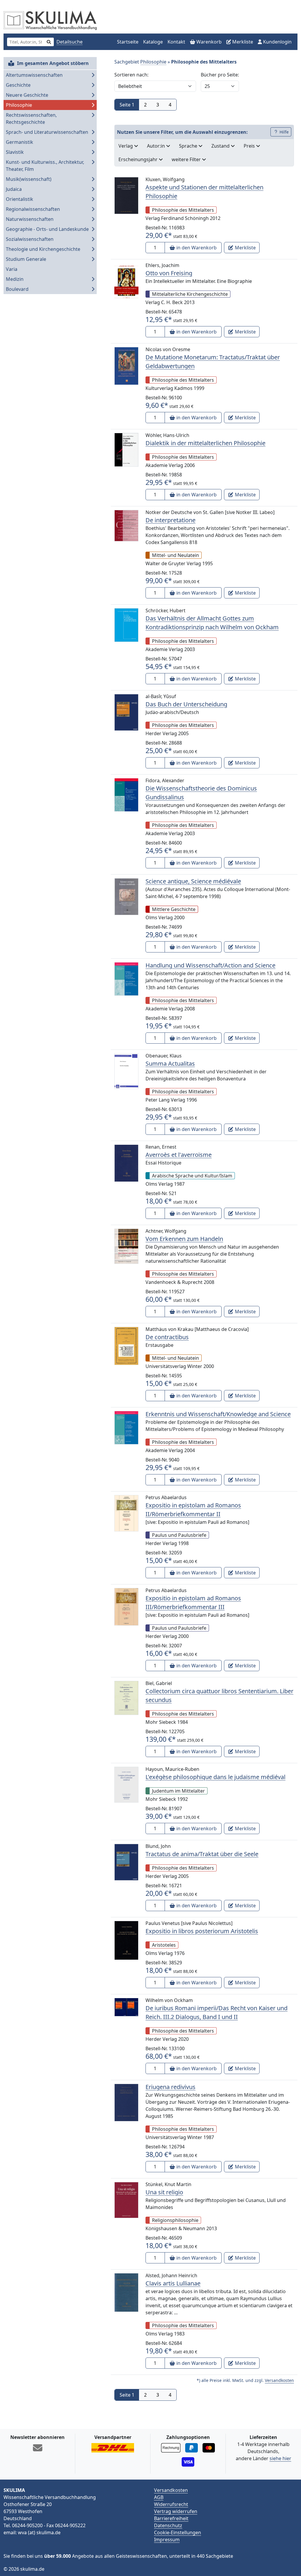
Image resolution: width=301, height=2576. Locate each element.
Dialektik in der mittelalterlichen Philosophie (205, 443)
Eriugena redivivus (170, 2087)
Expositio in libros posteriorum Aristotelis (202, 1931)
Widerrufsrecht (171, 2504)
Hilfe (284, 132)
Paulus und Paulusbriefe (179, 1535)
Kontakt (176, 42)
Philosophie (19, 105)
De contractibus (167, 1337)
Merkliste (242, 42)
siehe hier (280, 2458)
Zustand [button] (221, 146)
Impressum (167, 2540)
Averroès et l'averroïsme (179, 1155)
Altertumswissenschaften (34, 75)
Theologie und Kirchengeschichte (43, 249)
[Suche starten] (49, 42)
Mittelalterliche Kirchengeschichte (190, 294)
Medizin (15, 279)
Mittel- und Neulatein (175, 555)
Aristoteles (164, 1945)
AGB (159, 2497)
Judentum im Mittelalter (178, 1791)
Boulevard (17, 289)
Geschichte (18, 85)
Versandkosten (279, 2380)
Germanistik (20, 142)
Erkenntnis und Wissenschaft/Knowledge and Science (218, 1414)
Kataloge (153, 42)
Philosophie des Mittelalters (183, 210)
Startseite (128, 42)
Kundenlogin (277, 42)
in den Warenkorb (196, 248)
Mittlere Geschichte (174, 909)
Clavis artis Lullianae (173, 2283)
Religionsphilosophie (175, 2220)
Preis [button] (250, 146)
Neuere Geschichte (27, 95)
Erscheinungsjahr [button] (139, 159)
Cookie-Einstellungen (178, 2532)
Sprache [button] (189, 146)
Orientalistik (20, 199)
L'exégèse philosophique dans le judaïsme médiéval (215, 1777)
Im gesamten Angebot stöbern (52, 63)
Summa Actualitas (170, 1063)
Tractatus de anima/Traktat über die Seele (202, 1854)
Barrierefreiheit (171, 2518)
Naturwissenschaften (30, 219)
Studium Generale (26, 259)
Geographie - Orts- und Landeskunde (47, 229)
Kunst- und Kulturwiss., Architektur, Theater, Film (45, 166)
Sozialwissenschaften (30, 239)
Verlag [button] (126, 146)
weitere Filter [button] (187, 159)
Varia (12, 269)
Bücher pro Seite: (220, 75)
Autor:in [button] (157, 146)
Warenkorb (208, 42)
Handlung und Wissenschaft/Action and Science (210, 965)
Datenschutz (168, 2525)
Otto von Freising (169, 273)
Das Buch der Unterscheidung (186, 704)
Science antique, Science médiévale (193, 881)
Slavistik (15, 152)
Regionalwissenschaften (33, 209)
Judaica (14, 189)
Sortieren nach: (131, 75)
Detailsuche (70, 42)
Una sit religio (164, 2192)
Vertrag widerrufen (176, 2511)
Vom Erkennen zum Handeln (184, 1239)
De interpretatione (170, 520)
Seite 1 (127, 105)
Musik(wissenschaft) (29, 179)
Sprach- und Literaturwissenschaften (47, 132)
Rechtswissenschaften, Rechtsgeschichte (31, 119)
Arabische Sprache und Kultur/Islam (192, 1176)
